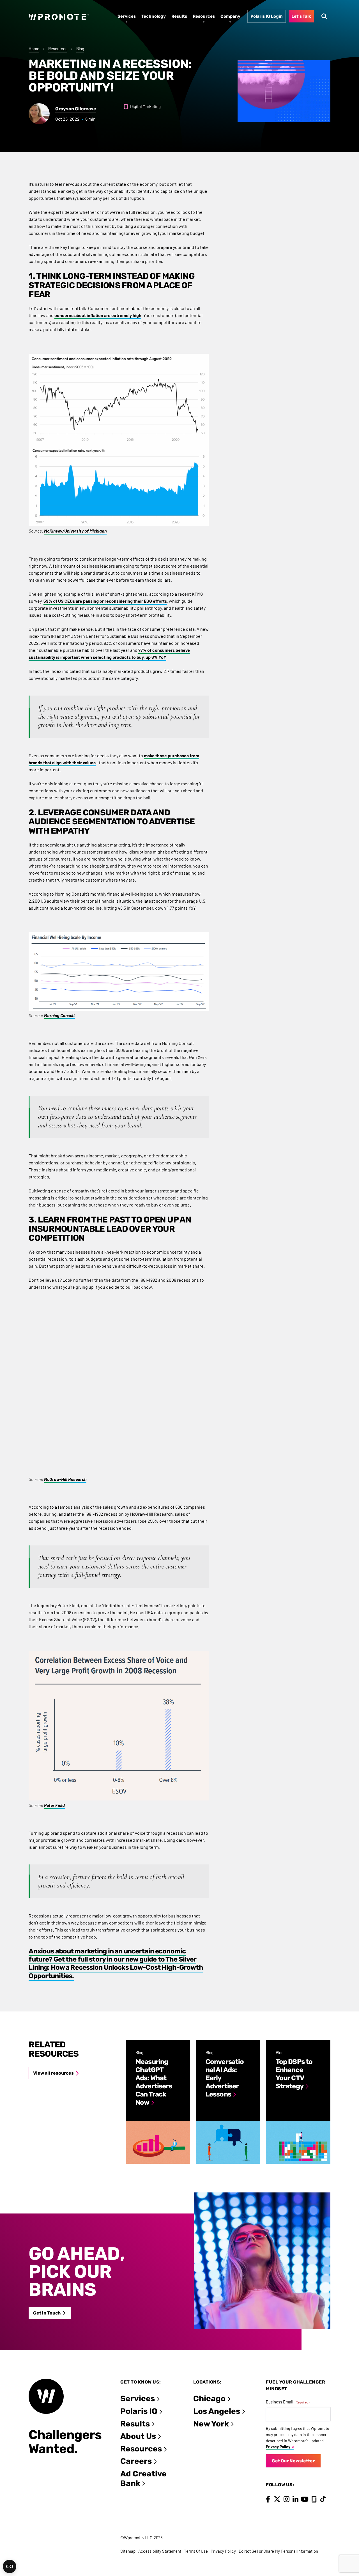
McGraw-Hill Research (65, 1479)
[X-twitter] (277, 2499)
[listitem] (158, 2102)
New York (211, 2424)
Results (135, 2424)
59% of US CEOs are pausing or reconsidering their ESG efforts (105, 601)
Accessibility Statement (160, 2551)
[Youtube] (305, 2499)
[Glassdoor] (314, 2499)
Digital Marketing (145, 106)
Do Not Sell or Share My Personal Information (278, 2551)
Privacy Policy (278, 2447)
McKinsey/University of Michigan (75, 531)
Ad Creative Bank (143, 2478)
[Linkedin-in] (295, 2499)
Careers (136, 2461)
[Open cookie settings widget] (10, 2566)
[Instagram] (286, 2499)
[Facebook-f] (268, 2499)
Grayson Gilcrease (76, 109)
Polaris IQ (139, 2411)
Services (138, 2399)
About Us (138, 2436)
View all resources (53, 2073)
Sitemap (128, 2551)
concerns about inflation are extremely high (98, 315)
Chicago (209, 2399)
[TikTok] (323, 2499)
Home (34, 49)
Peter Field (54, 1805)
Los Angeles (217, 2411)
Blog (80, 49)
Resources (58, 49)
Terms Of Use (196, 2551)
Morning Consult (59, 1015)
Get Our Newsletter (293, 2461)
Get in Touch (47, 2313)
